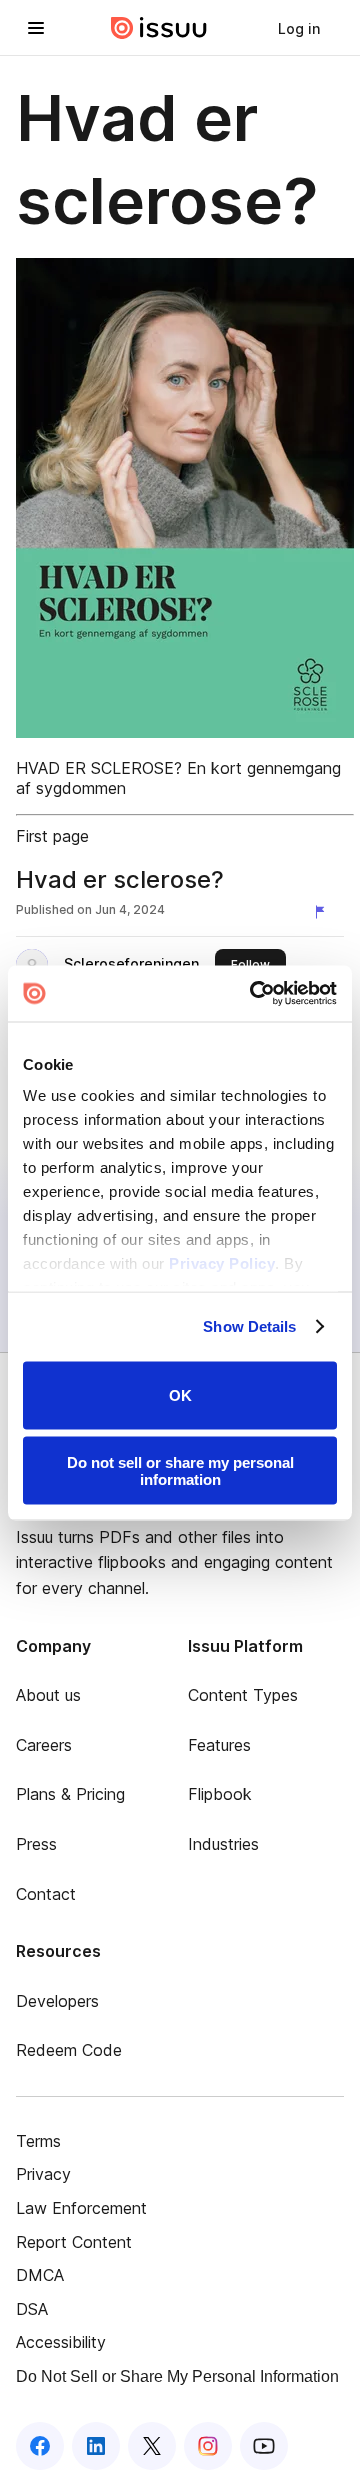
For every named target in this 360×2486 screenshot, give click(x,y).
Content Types (243, 1695)
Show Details (249, 1326)
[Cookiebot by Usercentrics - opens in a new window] (254, 994)
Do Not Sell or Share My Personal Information (177, 2376)
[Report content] (324, 912)
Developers (57, 2001)
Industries (223, 1844)
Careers (44, 1745)
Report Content (74, 2242)
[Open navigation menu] (36, 28)
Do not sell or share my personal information (180, 1471)
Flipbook (220, 1794)
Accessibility (61, 2342)
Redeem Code (69, 2050)
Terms (38, 2141)
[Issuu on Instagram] (208, 2446)
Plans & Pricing (70, 1794)
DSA (32, 2309)
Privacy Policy (222, 1263)
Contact (46, 1894)
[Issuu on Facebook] (40, 2446)
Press (36, 1844)
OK (180, 1395)
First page (52, 836)
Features (219, 1745)
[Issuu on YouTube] (264, 2446)
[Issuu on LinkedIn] (96, 2446)
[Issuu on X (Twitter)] (152, 2446)
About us (48, 1695)
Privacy (43, 2174)
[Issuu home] (159, 28)
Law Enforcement (81, 2208)
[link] (299, 28)
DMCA (40, 2275)
